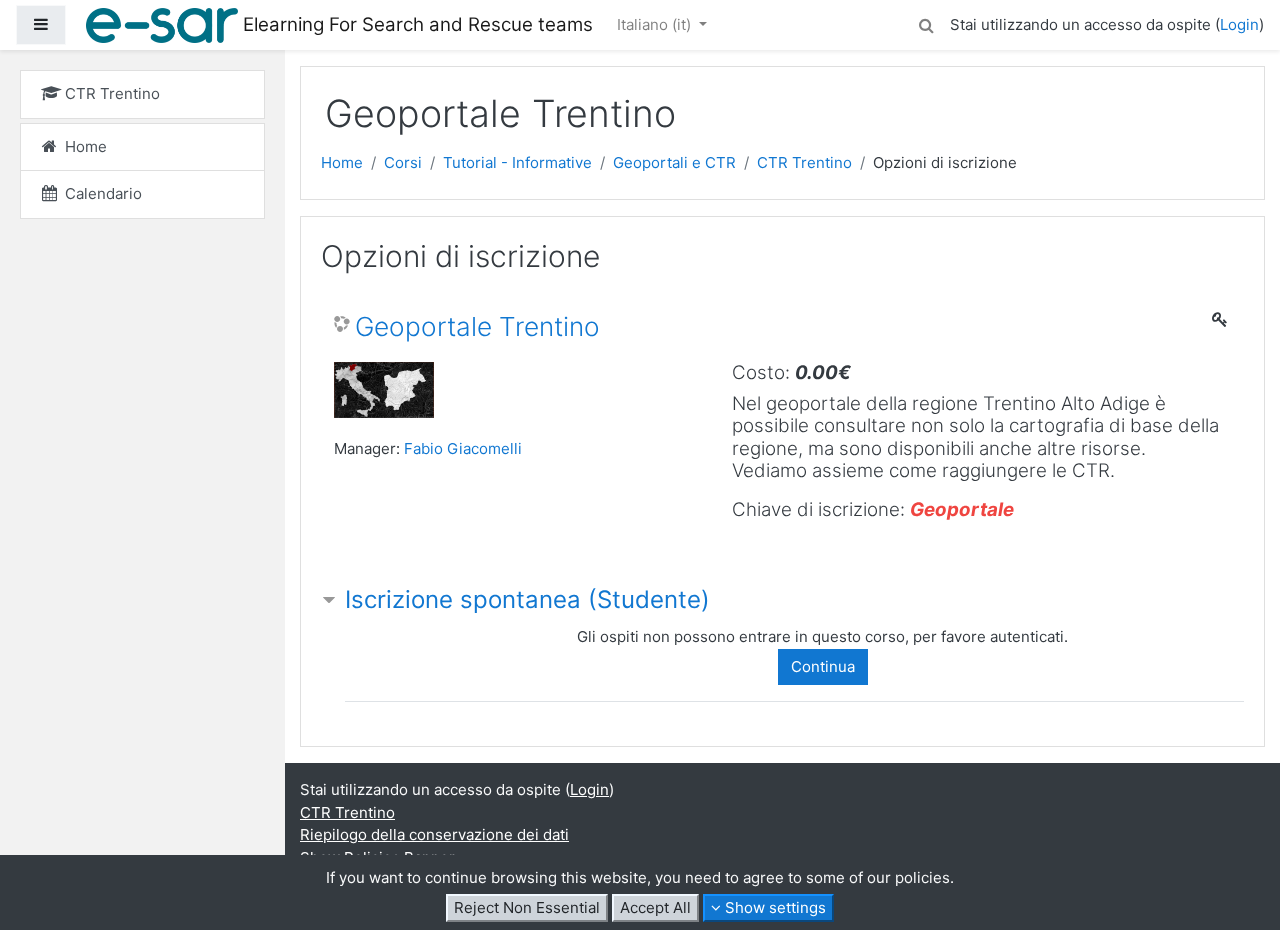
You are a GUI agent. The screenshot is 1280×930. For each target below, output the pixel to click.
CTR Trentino (804, 162)
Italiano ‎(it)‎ (656, 24)
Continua (823, 666)
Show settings (773, 907)
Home (342, 162)
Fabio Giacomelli (463, 448)
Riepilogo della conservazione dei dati (434, 834)
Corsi (403, 162)
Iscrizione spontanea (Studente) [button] (527, 599)
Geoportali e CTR (674, 162)
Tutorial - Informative (517, 162)
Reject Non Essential (527, 907)
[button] (926, 22)
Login (1239, 24)
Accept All (655, 907)
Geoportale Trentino (477, 326)
